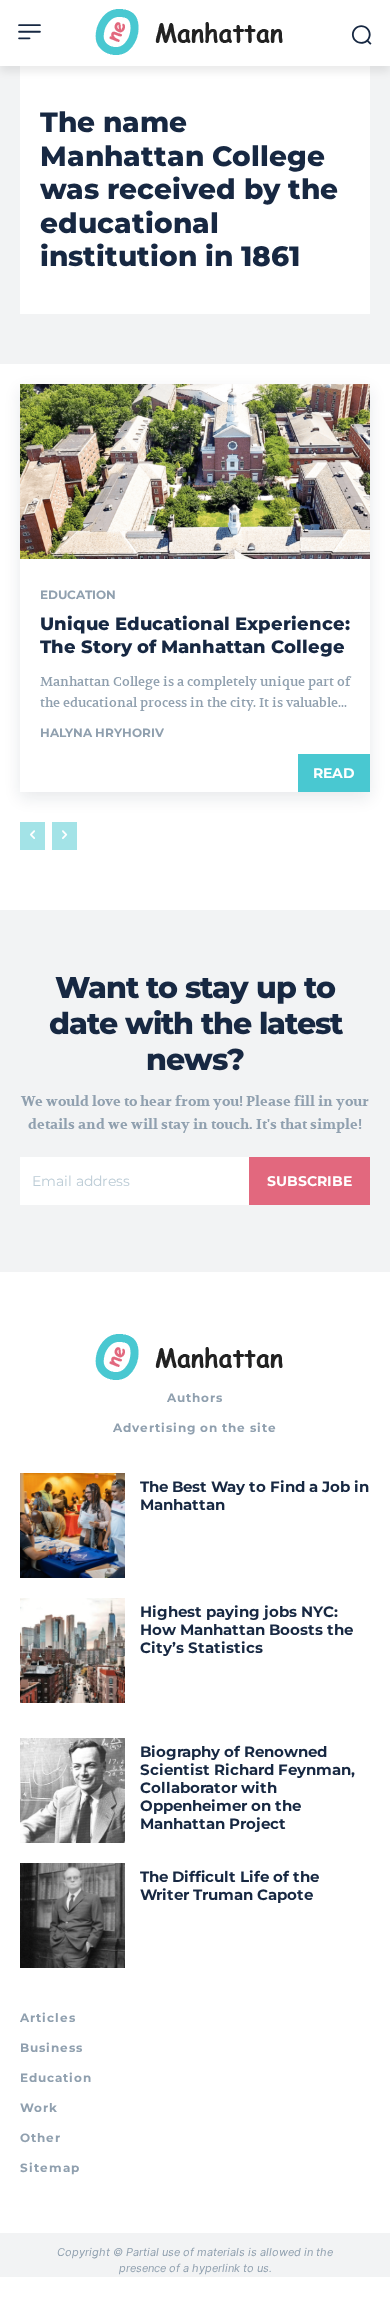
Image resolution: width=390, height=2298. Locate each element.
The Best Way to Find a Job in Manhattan (254, 1495)
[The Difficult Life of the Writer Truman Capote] (72, 1915)
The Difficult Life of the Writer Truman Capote (229, 1885)
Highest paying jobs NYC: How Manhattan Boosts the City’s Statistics (246, 1629)
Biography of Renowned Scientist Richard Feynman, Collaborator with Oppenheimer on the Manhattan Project (247, 1787)
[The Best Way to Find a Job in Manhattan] (72, 1525)
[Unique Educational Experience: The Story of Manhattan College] (195, 471)
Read (334, 773)
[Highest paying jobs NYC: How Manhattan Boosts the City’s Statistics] (72, 1650)
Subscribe (309, 1181)
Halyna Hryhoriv (102, 732)
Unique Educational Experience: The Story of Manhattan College (195, 635)
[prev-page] (32, 836)
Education (78, 595)
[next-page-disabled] (64, 836)
